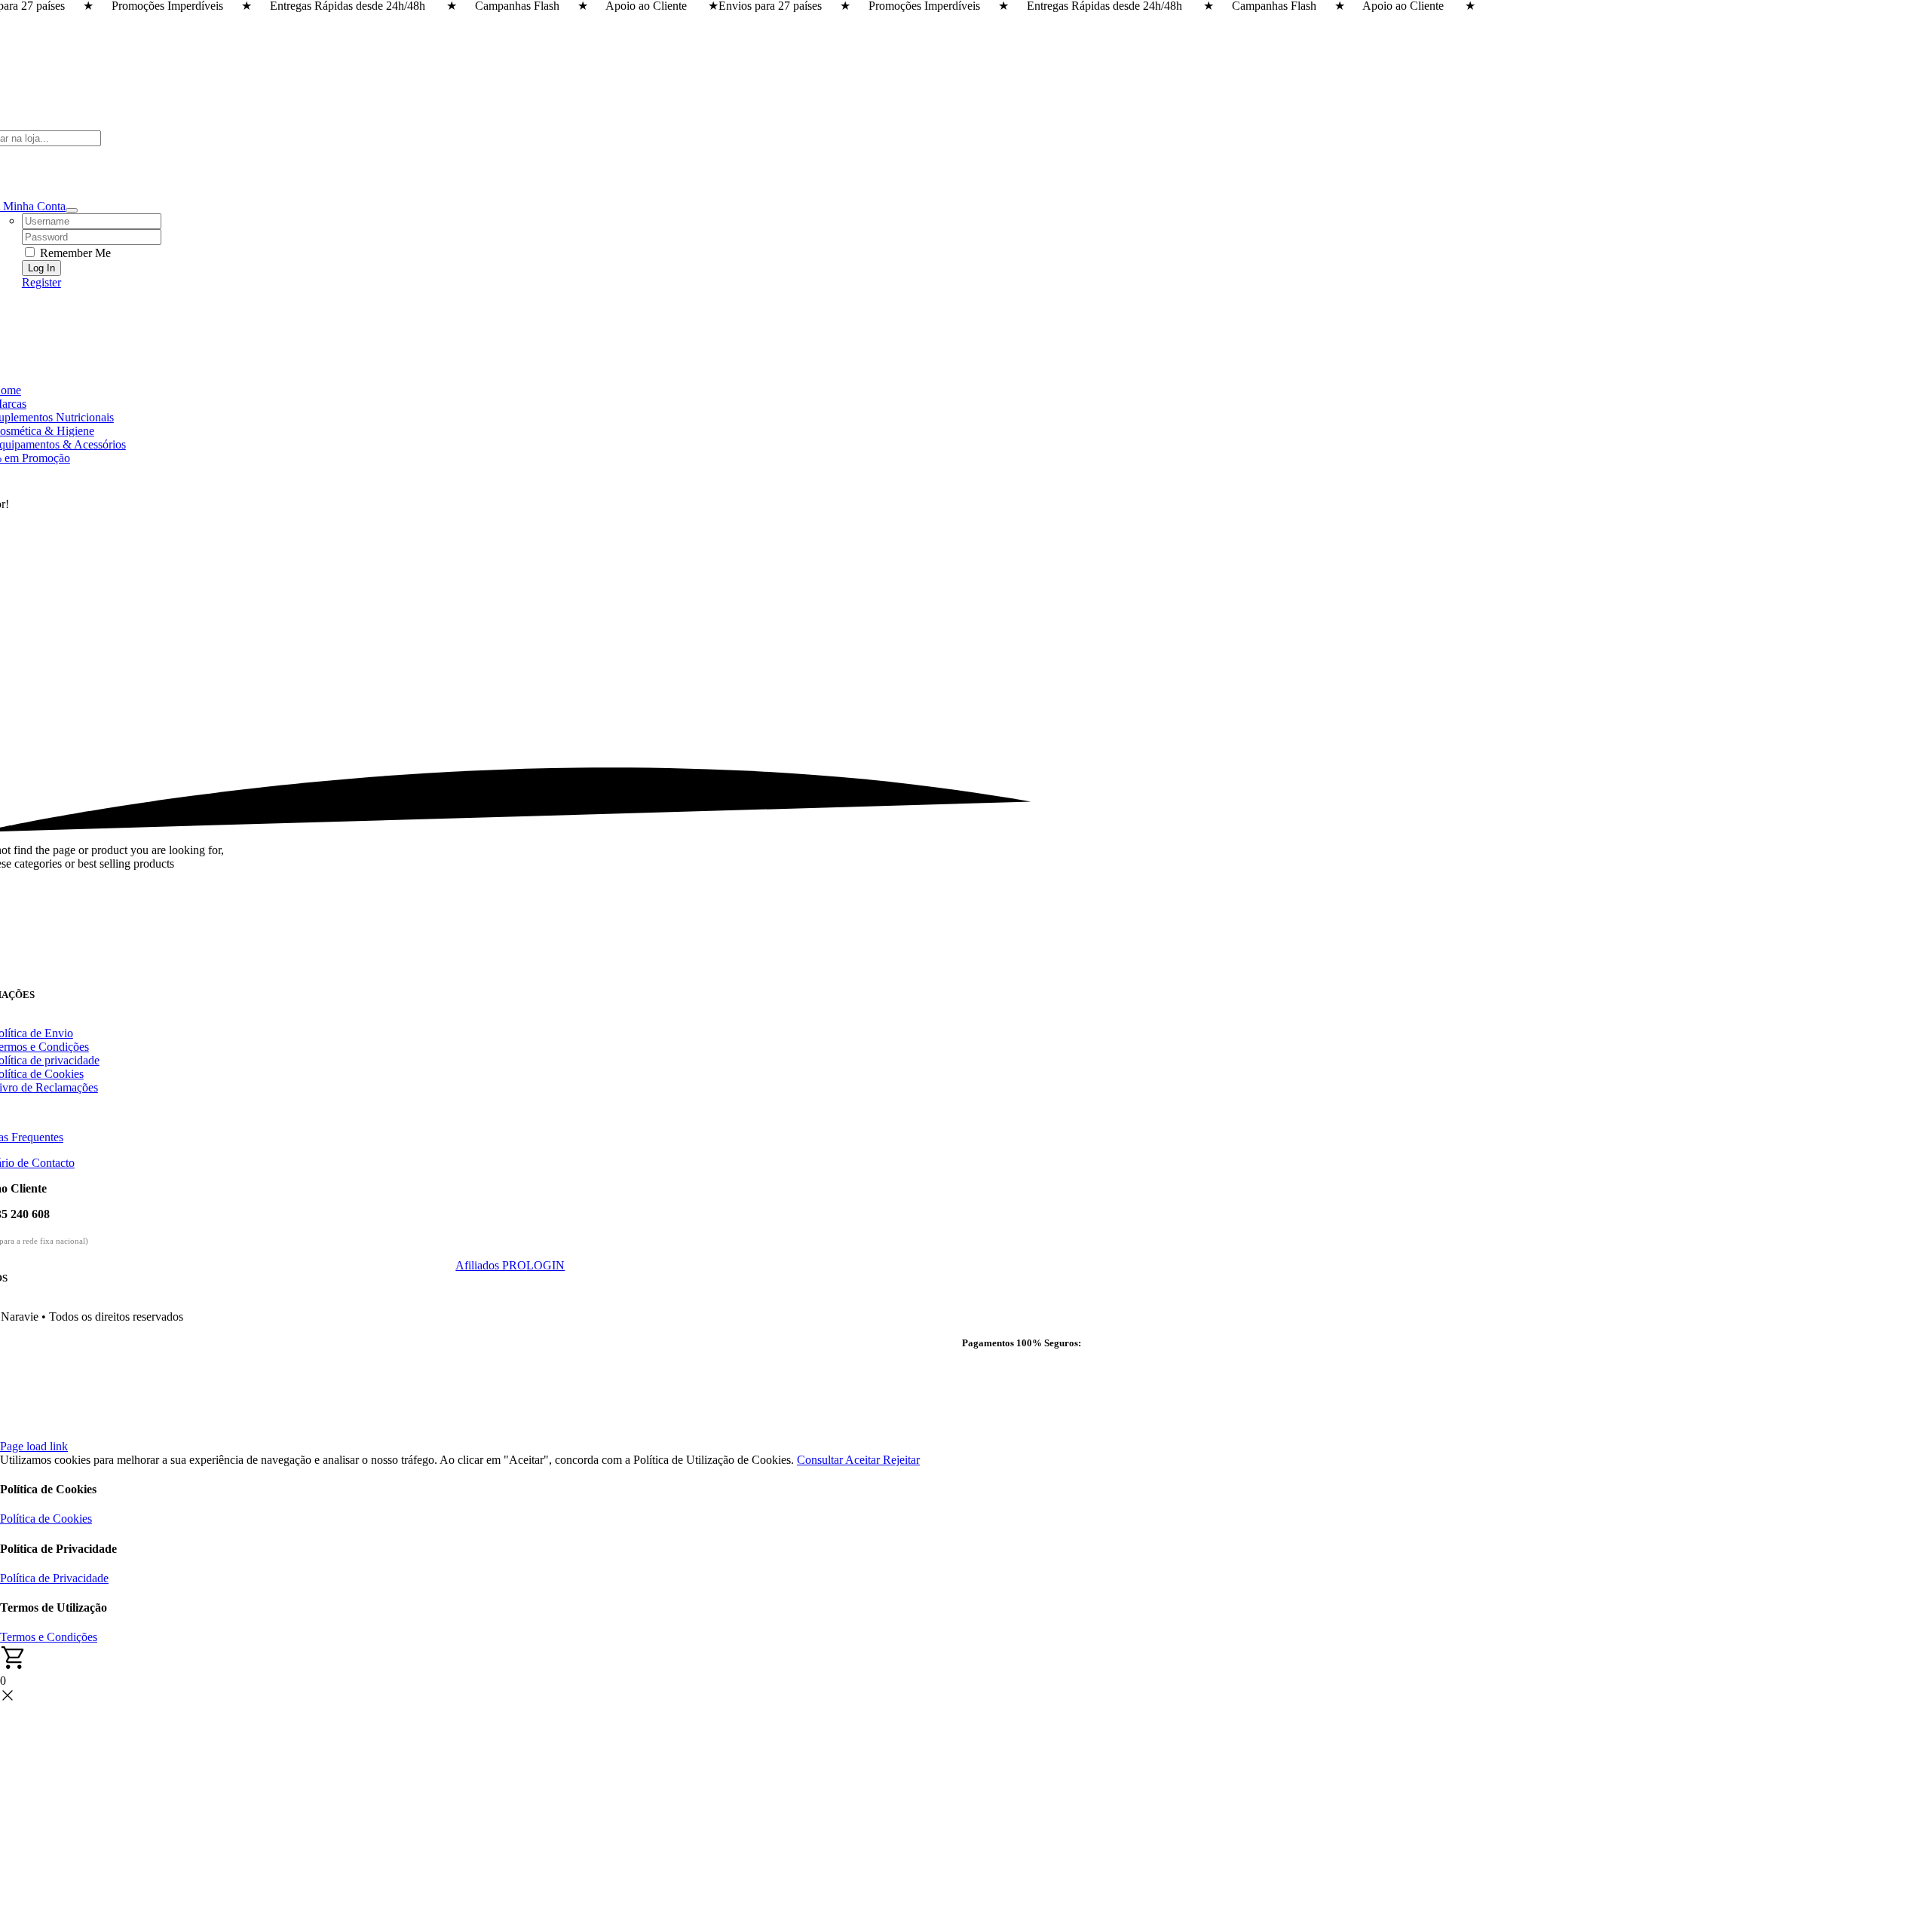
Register (41, 282)
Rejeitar (901, 1460)
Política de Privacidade (54, 1578)
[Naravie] (510, 982)
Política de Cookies (46, 1519)
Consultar (821, 1460)
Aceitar (864, 1460)
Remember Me (74, 253)
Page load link (34, 1446)
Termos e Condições (49, 1637)
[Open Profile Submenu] (72, 210)
